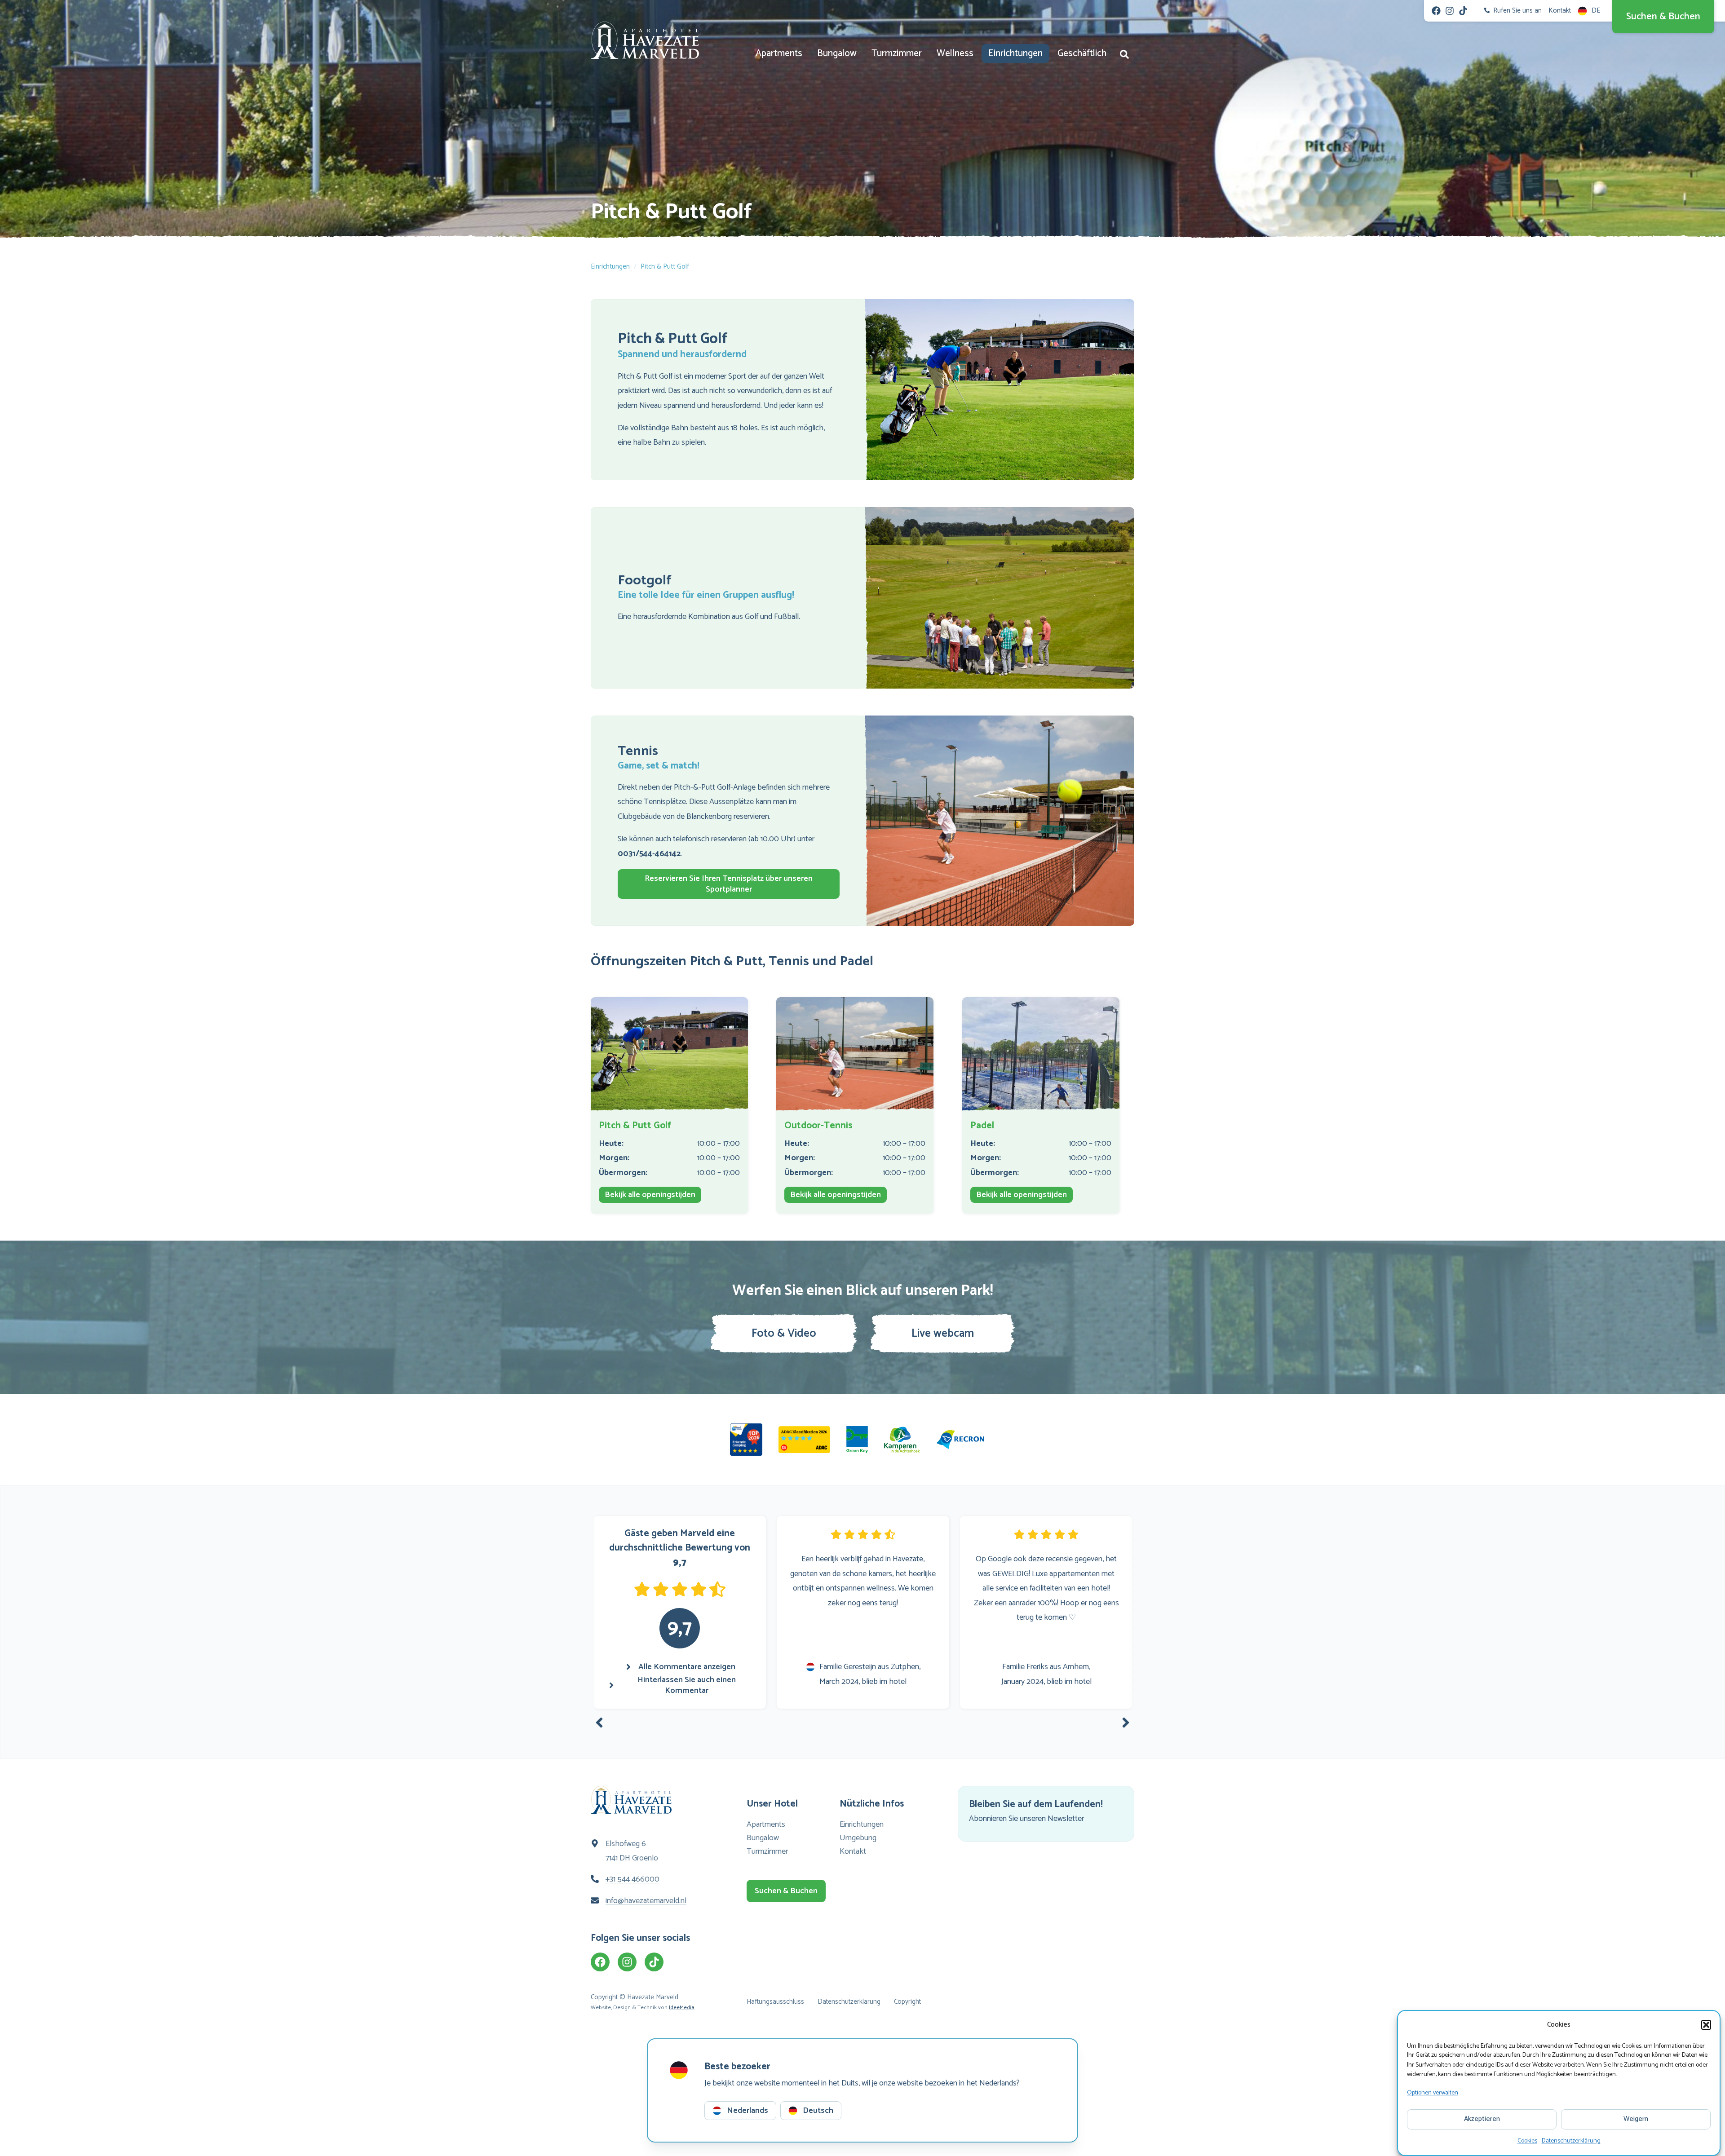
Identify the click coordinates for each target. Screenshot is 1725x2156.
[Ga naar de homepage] (645, 40)
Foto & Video (784, 1334)
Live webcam (943, 1334)
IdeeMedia (682, 2008)
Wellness (955, 53)
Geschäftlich (1082, 53)
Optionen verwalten (1433, 2092)
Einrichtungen (1015, 53)
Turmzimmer (897, 53)
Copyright (907, 2002)
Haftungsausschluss (775, 2002)
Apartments (779, 53)
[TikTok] (1463, 11)
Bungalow (837, 53)
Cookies (1527, 2141)
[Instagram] (1450, 11)
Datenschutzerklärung (1571, 2141)
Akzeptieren (1482, 2119)
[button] (1706, 2025)
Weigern (1636, 2119)
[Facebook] (1436, 11)
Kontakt (853, 1851)
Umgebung (858, 1838)
